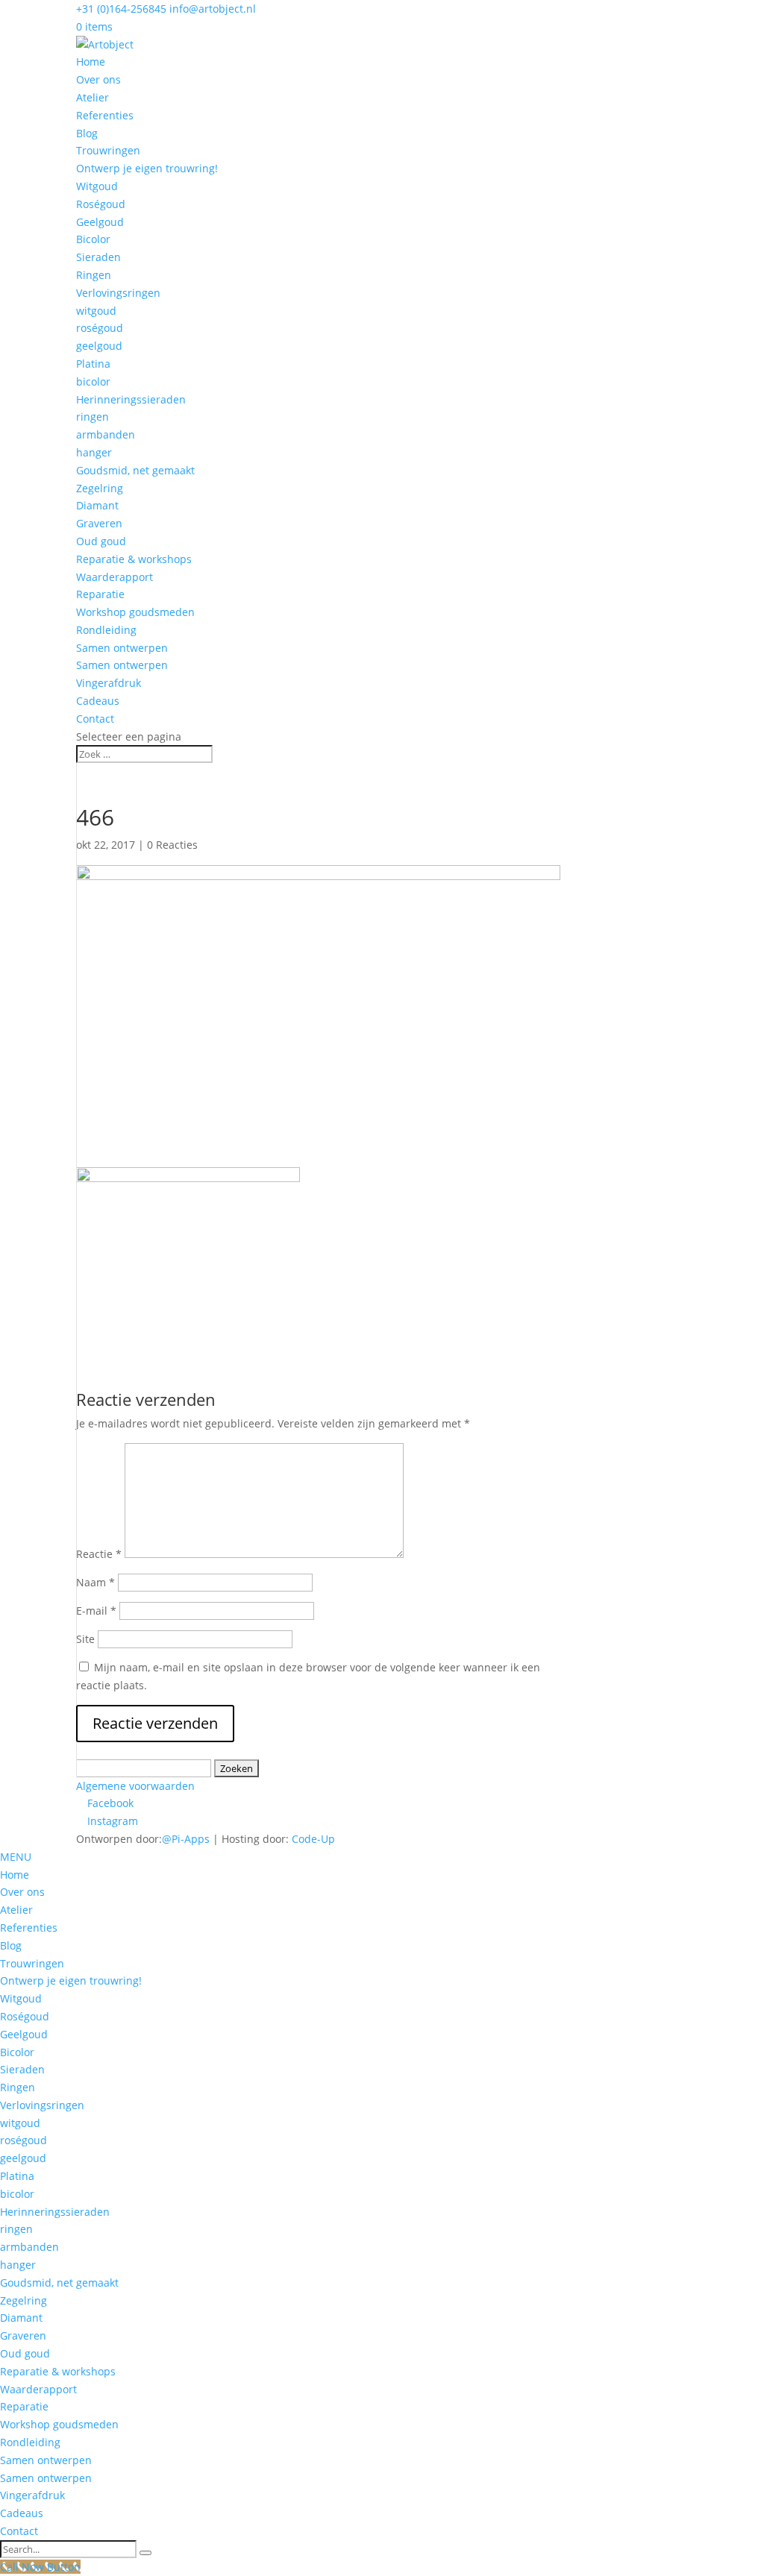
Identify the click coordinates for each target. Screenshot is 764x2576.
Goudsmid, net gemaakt (135, 470)
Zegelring (100, 488)
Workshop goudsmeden (135, 612)
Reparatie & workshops (134, 559)
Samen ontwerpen (122, 648)
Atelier (93, 97)
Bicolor (93, 239)
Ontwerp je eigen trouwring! (147, 168)
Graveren (99, 523)
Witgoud (97, 186)
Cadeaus (98, 701)
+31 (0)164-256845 (121, 9)
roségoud (100, 328)
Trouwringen (108, 150)
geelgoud (99, 346)
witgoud (96, 311)
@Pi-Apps (186, 1839)
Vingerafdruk (109, 683)
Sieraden (98, 257)
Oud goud (101, 541)
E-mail (96, 1611)
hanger (94, 452)
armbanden (106, 434)
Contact (95, 719)
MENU (16, 1857)
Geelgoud (100, 222)
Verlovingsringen (118, 293)
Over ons (98, 79)
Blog (87, 133)
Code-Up (313, 1839)
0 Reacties (172, 845)
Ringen (94, 275)
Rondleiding (106, 630)
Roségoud (101, 204)
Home (91, 62)
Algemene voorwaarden (135, 1786)
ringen (93, 417)
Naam (95, 1582)
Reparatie (100, 594)
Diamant (97, 505)
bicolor (93, 381)
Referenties (105, 115)
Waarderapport (115, 577)
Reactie (99, 1554)
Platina (93, 364)
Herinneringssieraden (131, 399)
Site (85, 1639)
